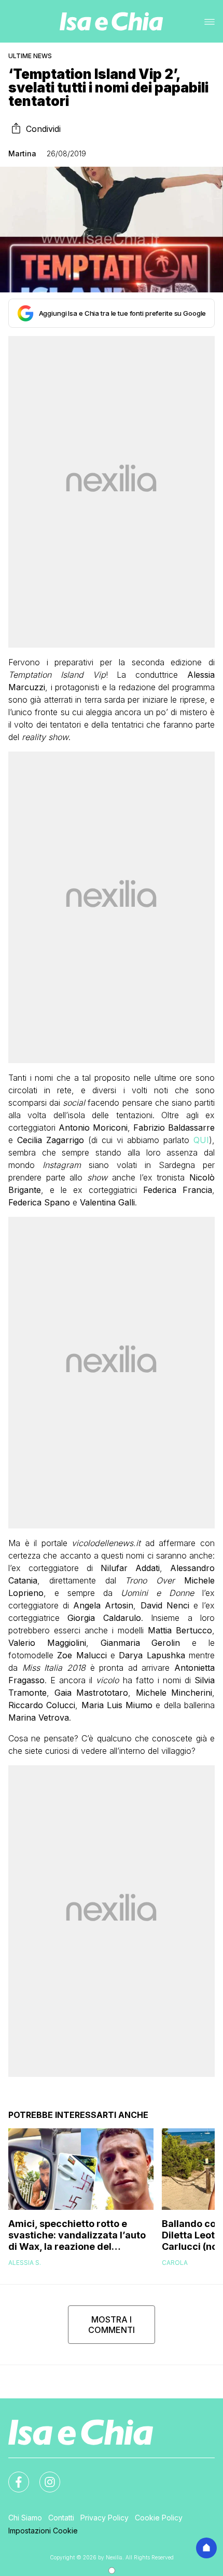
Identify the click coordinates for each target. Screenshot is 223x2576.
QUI (201, 1140)
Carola (175, 2263)
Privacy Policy (104, 2518)
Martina (22, 153)
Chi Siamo (25, 2518)
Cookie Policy (159, 2518)
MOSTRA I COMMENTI (112, 2325)
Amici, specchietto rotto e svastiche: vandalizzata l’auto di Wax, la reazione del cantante (77, 2235)
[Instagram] (44, 2476)
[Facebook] (12, 2476)
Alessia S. (25, 2263)
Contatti (61, 2518)
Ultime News (30, 56)
